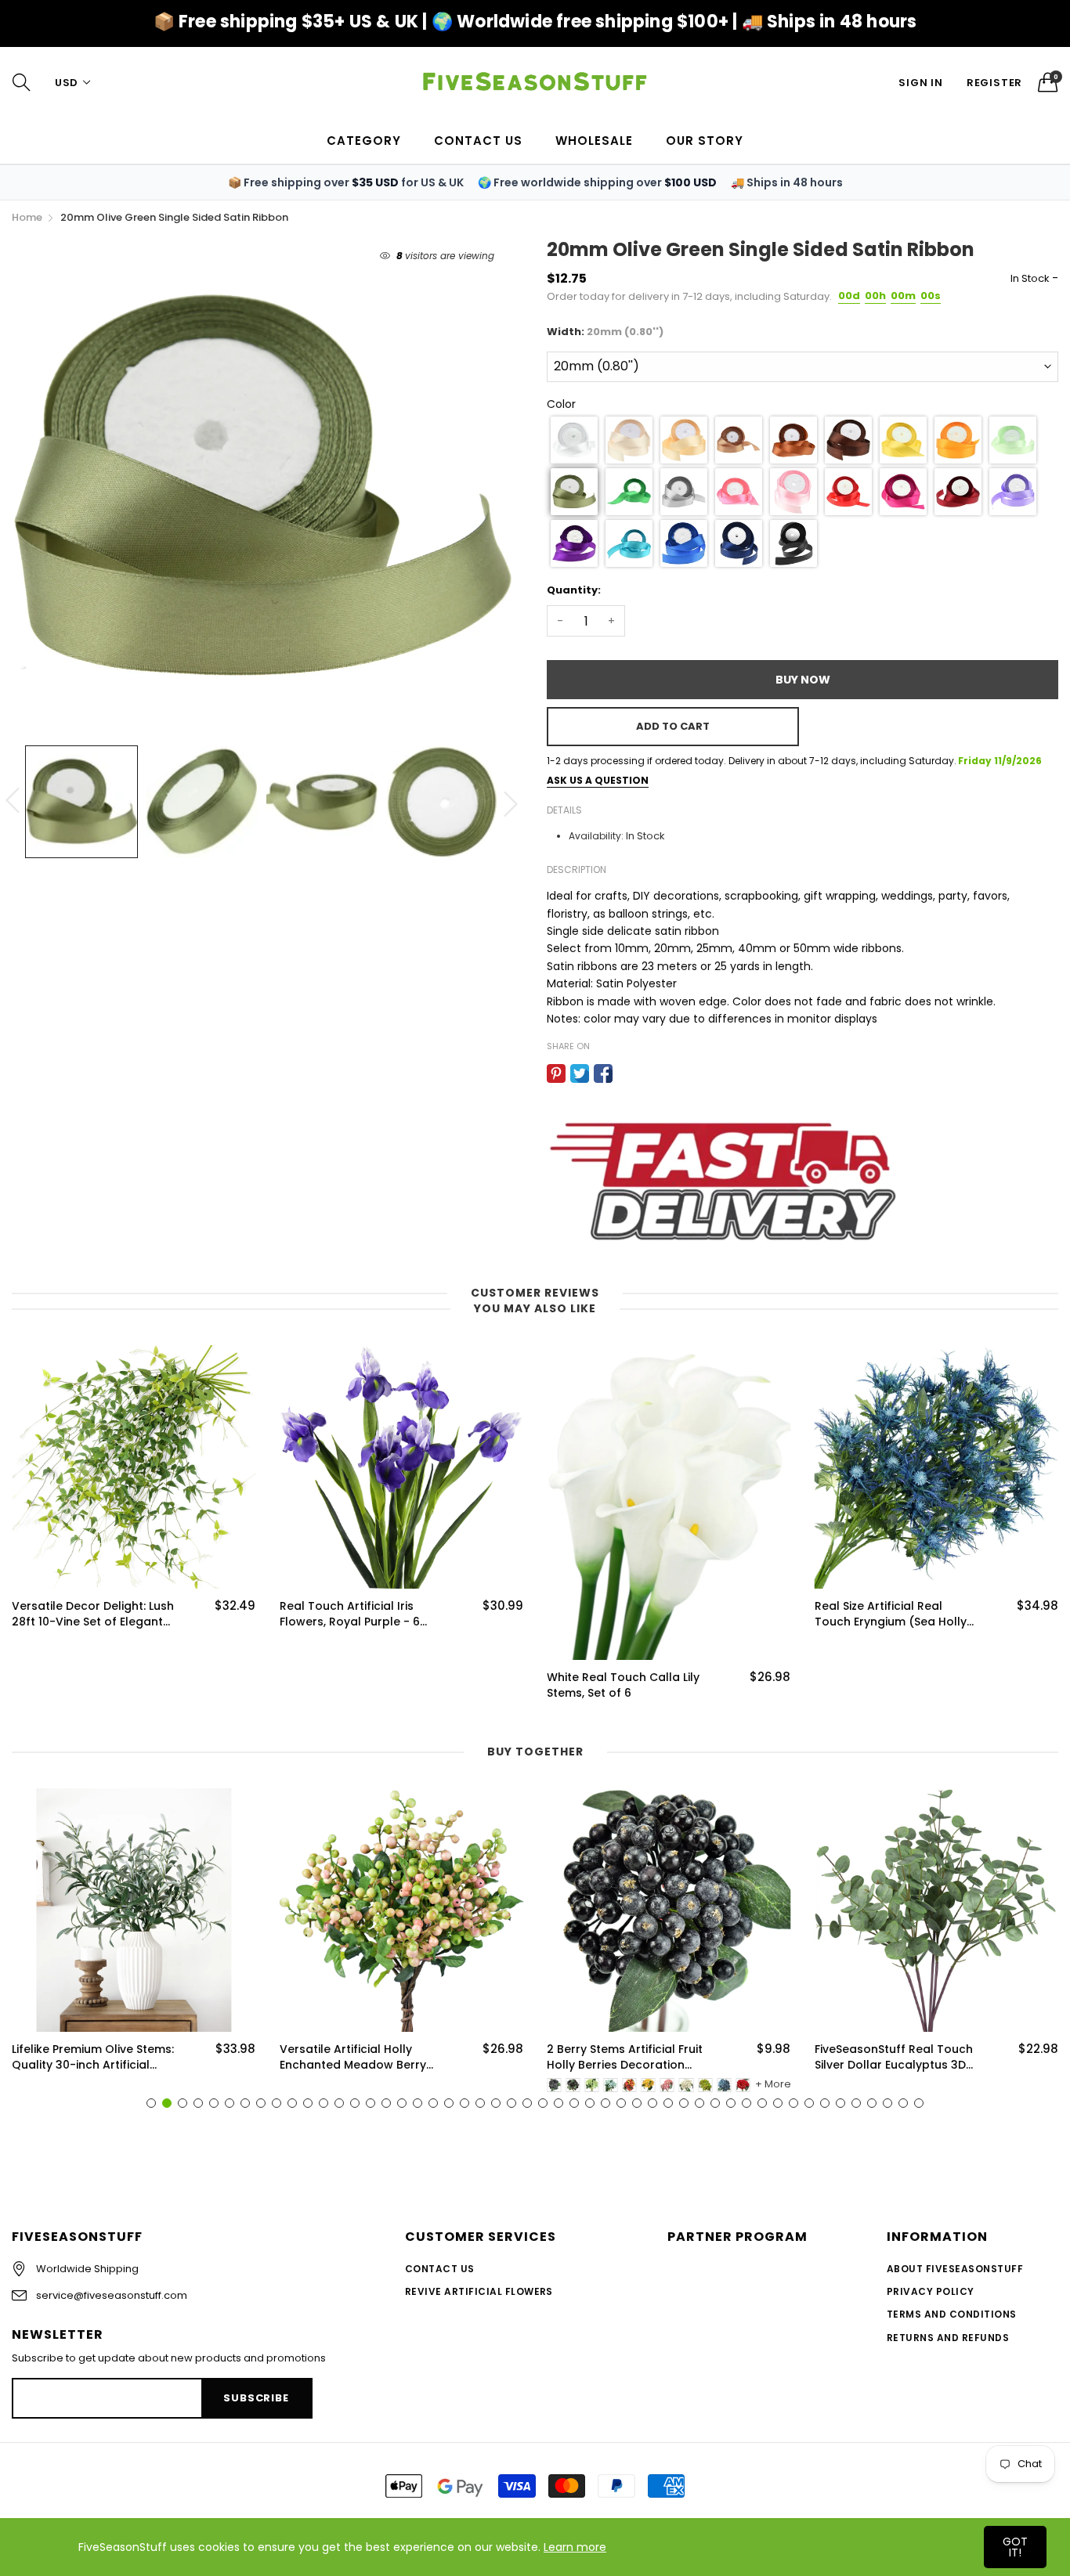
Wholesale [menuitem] (594, 141)
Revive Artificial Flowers (479, 2291)
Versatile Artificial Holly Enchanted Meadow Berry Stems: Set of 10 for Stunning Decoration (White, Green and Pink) (360, 2057)
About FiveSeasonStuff (955, 2269)
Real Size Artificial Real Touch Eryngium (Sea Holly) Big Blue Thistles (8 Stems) (893, 1614)
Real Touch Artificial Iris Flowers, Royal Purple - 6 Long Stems (350, 1614)
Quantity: (574, 590)
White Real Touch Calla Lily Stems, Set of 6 (623, 1685)
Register (994, 83)
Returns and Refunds (948, 2338)
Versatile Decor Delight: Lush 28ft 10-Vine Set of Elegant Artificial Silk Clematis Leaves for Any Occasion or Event (93, 1614)
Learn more (575, 2547)
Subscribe (256, 2398)
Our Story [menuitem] (705, 141)
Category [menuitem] (364, 141)
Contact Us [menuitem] (478, 141)
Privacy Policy (931, 2291)
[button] (574, 440)
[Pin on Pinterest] (556, 1073)
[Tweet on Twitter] (580, 1073)
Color (561, 404)
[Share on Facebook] (603, 1073)
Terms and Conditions (952, 2314)
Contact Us (440, 2269)
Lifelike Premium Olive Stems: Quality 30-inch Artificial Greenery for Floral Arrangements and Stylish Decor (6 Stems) (93, 2057)
